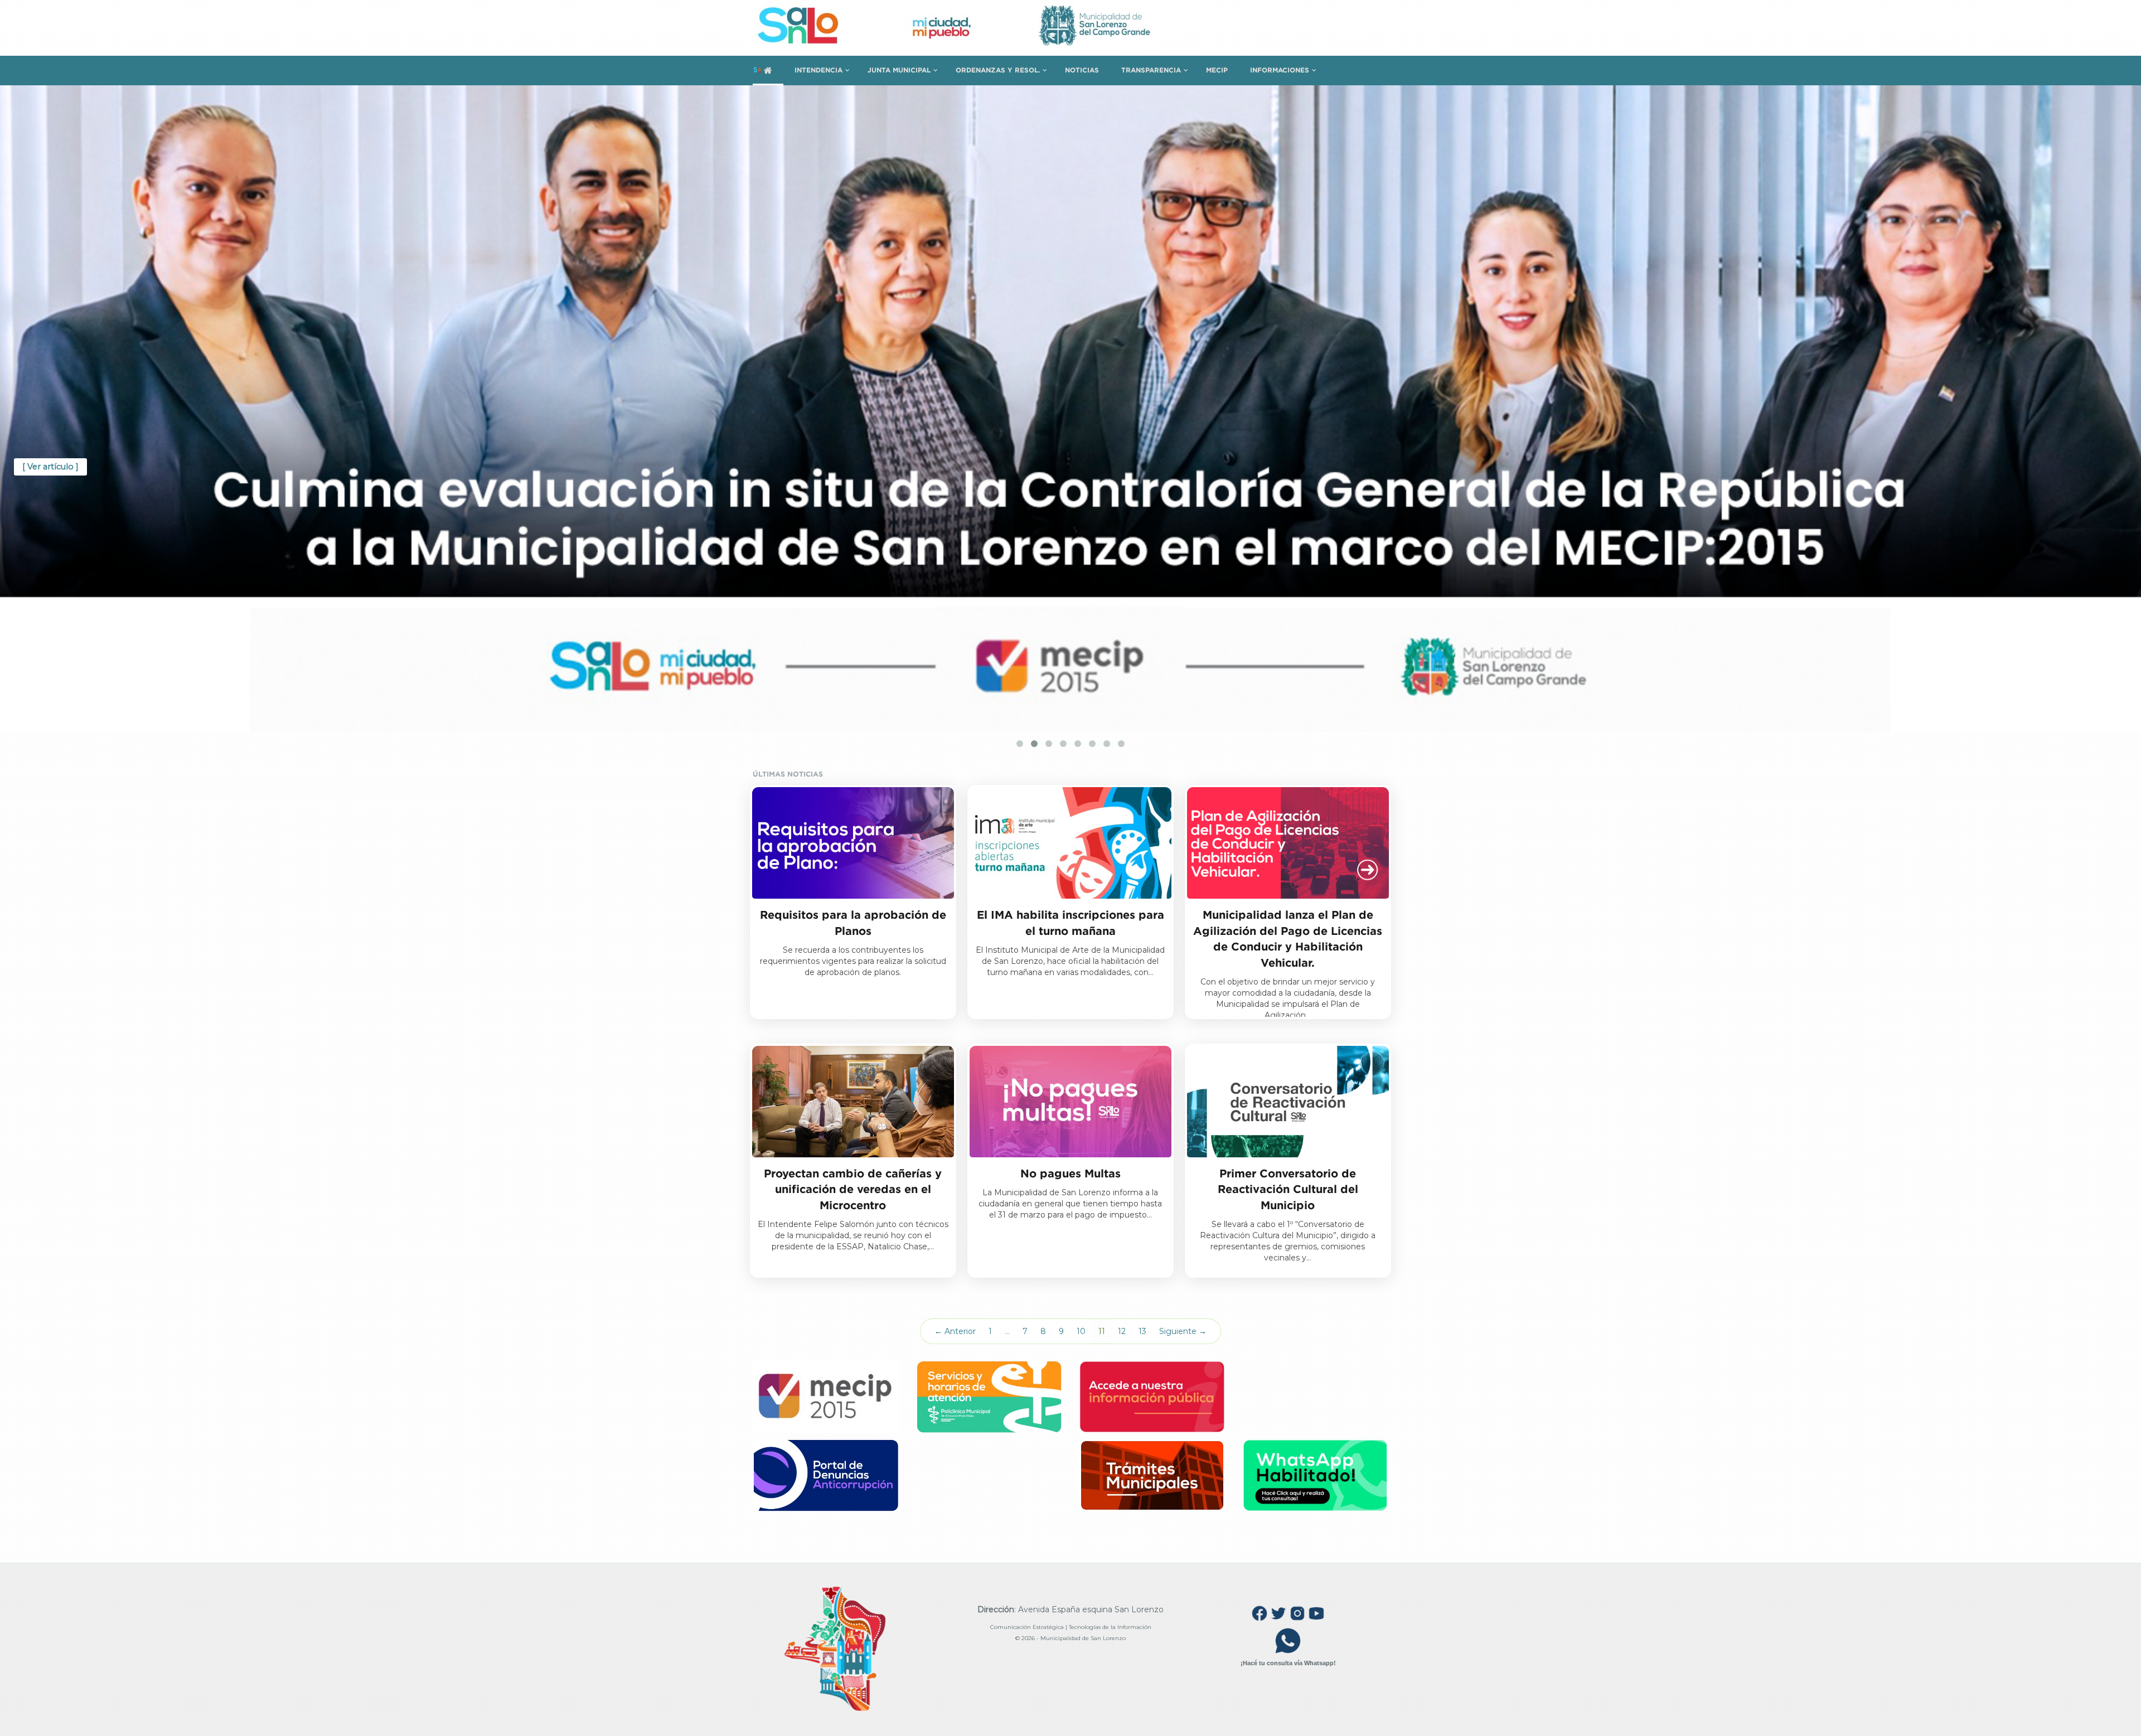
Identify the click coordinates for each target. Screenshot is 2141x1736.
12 (1122, 1331)
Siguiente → (1183, 1331)
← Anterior (955, 1331)
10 (1081, 1331)
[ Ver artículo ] (50, 467)
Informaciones (1280, 70)
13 (1142, 1331)
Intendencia (818, 70)
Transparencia (1151, 70)
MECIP (1217, 70)
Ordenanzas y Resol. (998, 70)
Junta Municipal (899, 70)
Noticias (1082, 70)
